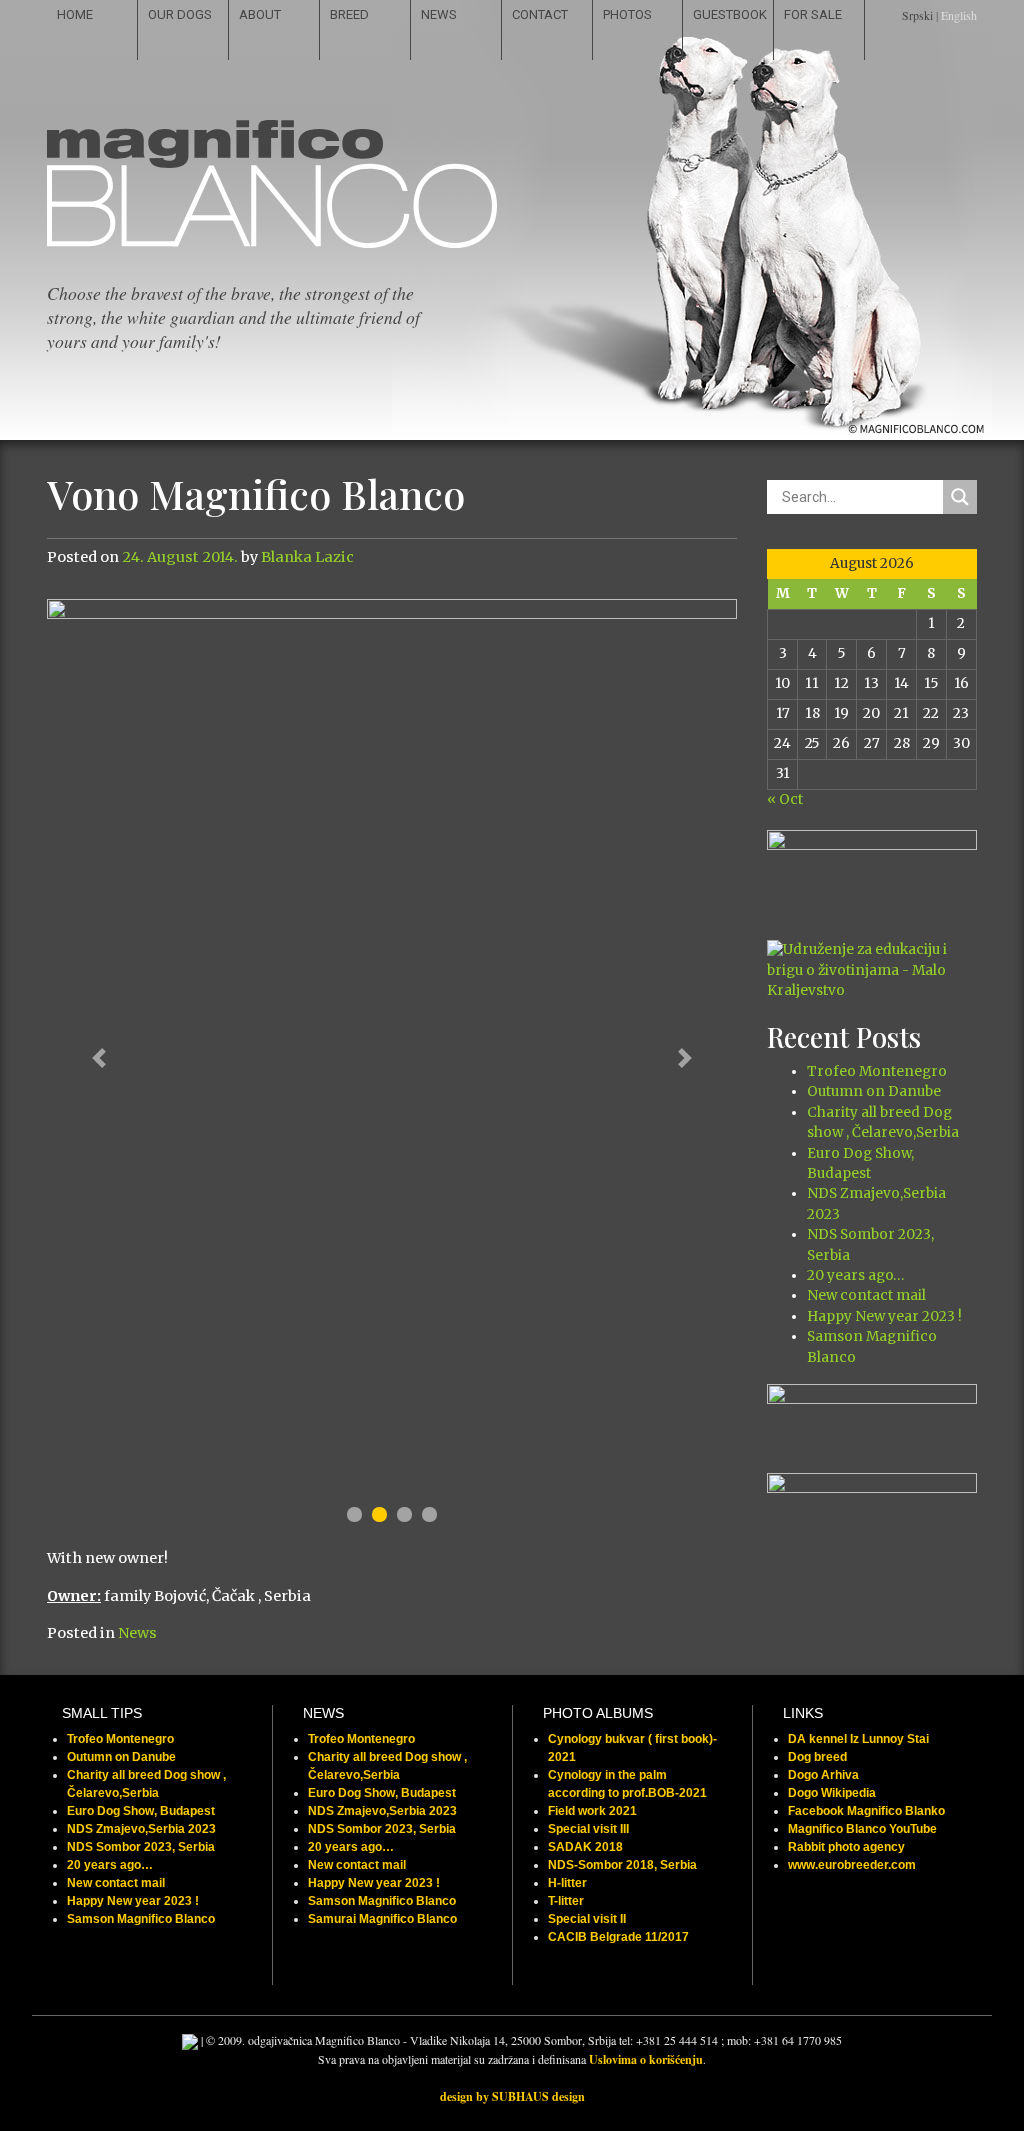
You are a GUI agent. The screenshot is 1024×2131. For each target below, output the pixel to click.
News (439, 14)
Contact (540, 14)
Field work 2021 (592, 1811)
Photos (627, 14)
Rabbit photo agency (846, 1847)
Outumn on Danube (874, 1091)
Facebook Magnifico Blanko (866, 1811)
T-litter (566, 1901)
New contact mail (866, 1295)
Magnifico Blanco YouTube (862, 1829)
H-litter (567, 1883)
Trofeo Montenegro (877, 1071)
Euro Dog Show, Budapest (141, 1811)
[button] (99, 1059)
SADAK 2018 (585, 1847)
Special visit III (588, 1829)
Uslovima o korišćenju (646, 2059)
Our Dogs (180, 14)
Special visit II (587, 1919)
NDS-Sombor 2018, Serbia (622, 1865)
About (260, 14)
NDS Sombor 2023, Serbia (141, 1847)
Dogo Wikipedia (832, 1793)
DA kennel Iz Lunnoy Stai (858, 1739)
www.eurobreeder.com (852, 1865)
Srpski (917, 15)
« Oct (785, 799)
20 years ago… (855, 1275)
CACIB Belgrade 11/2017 (618, 1937)
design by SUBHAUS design (512, 2096)
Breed (349, 14)
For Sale (813, 14)
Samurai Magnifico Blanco (382, 1919)
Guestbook (730, 14)
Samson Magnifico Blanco (141, 1919)
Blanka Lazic (307, 557)
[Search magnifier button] (960, 497)
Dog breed (817, 1757)
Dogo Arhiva (823, 1775)
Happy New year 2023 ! (884, 1316)
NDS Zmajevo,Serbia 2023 (141, 1829)
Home (75, 14)
